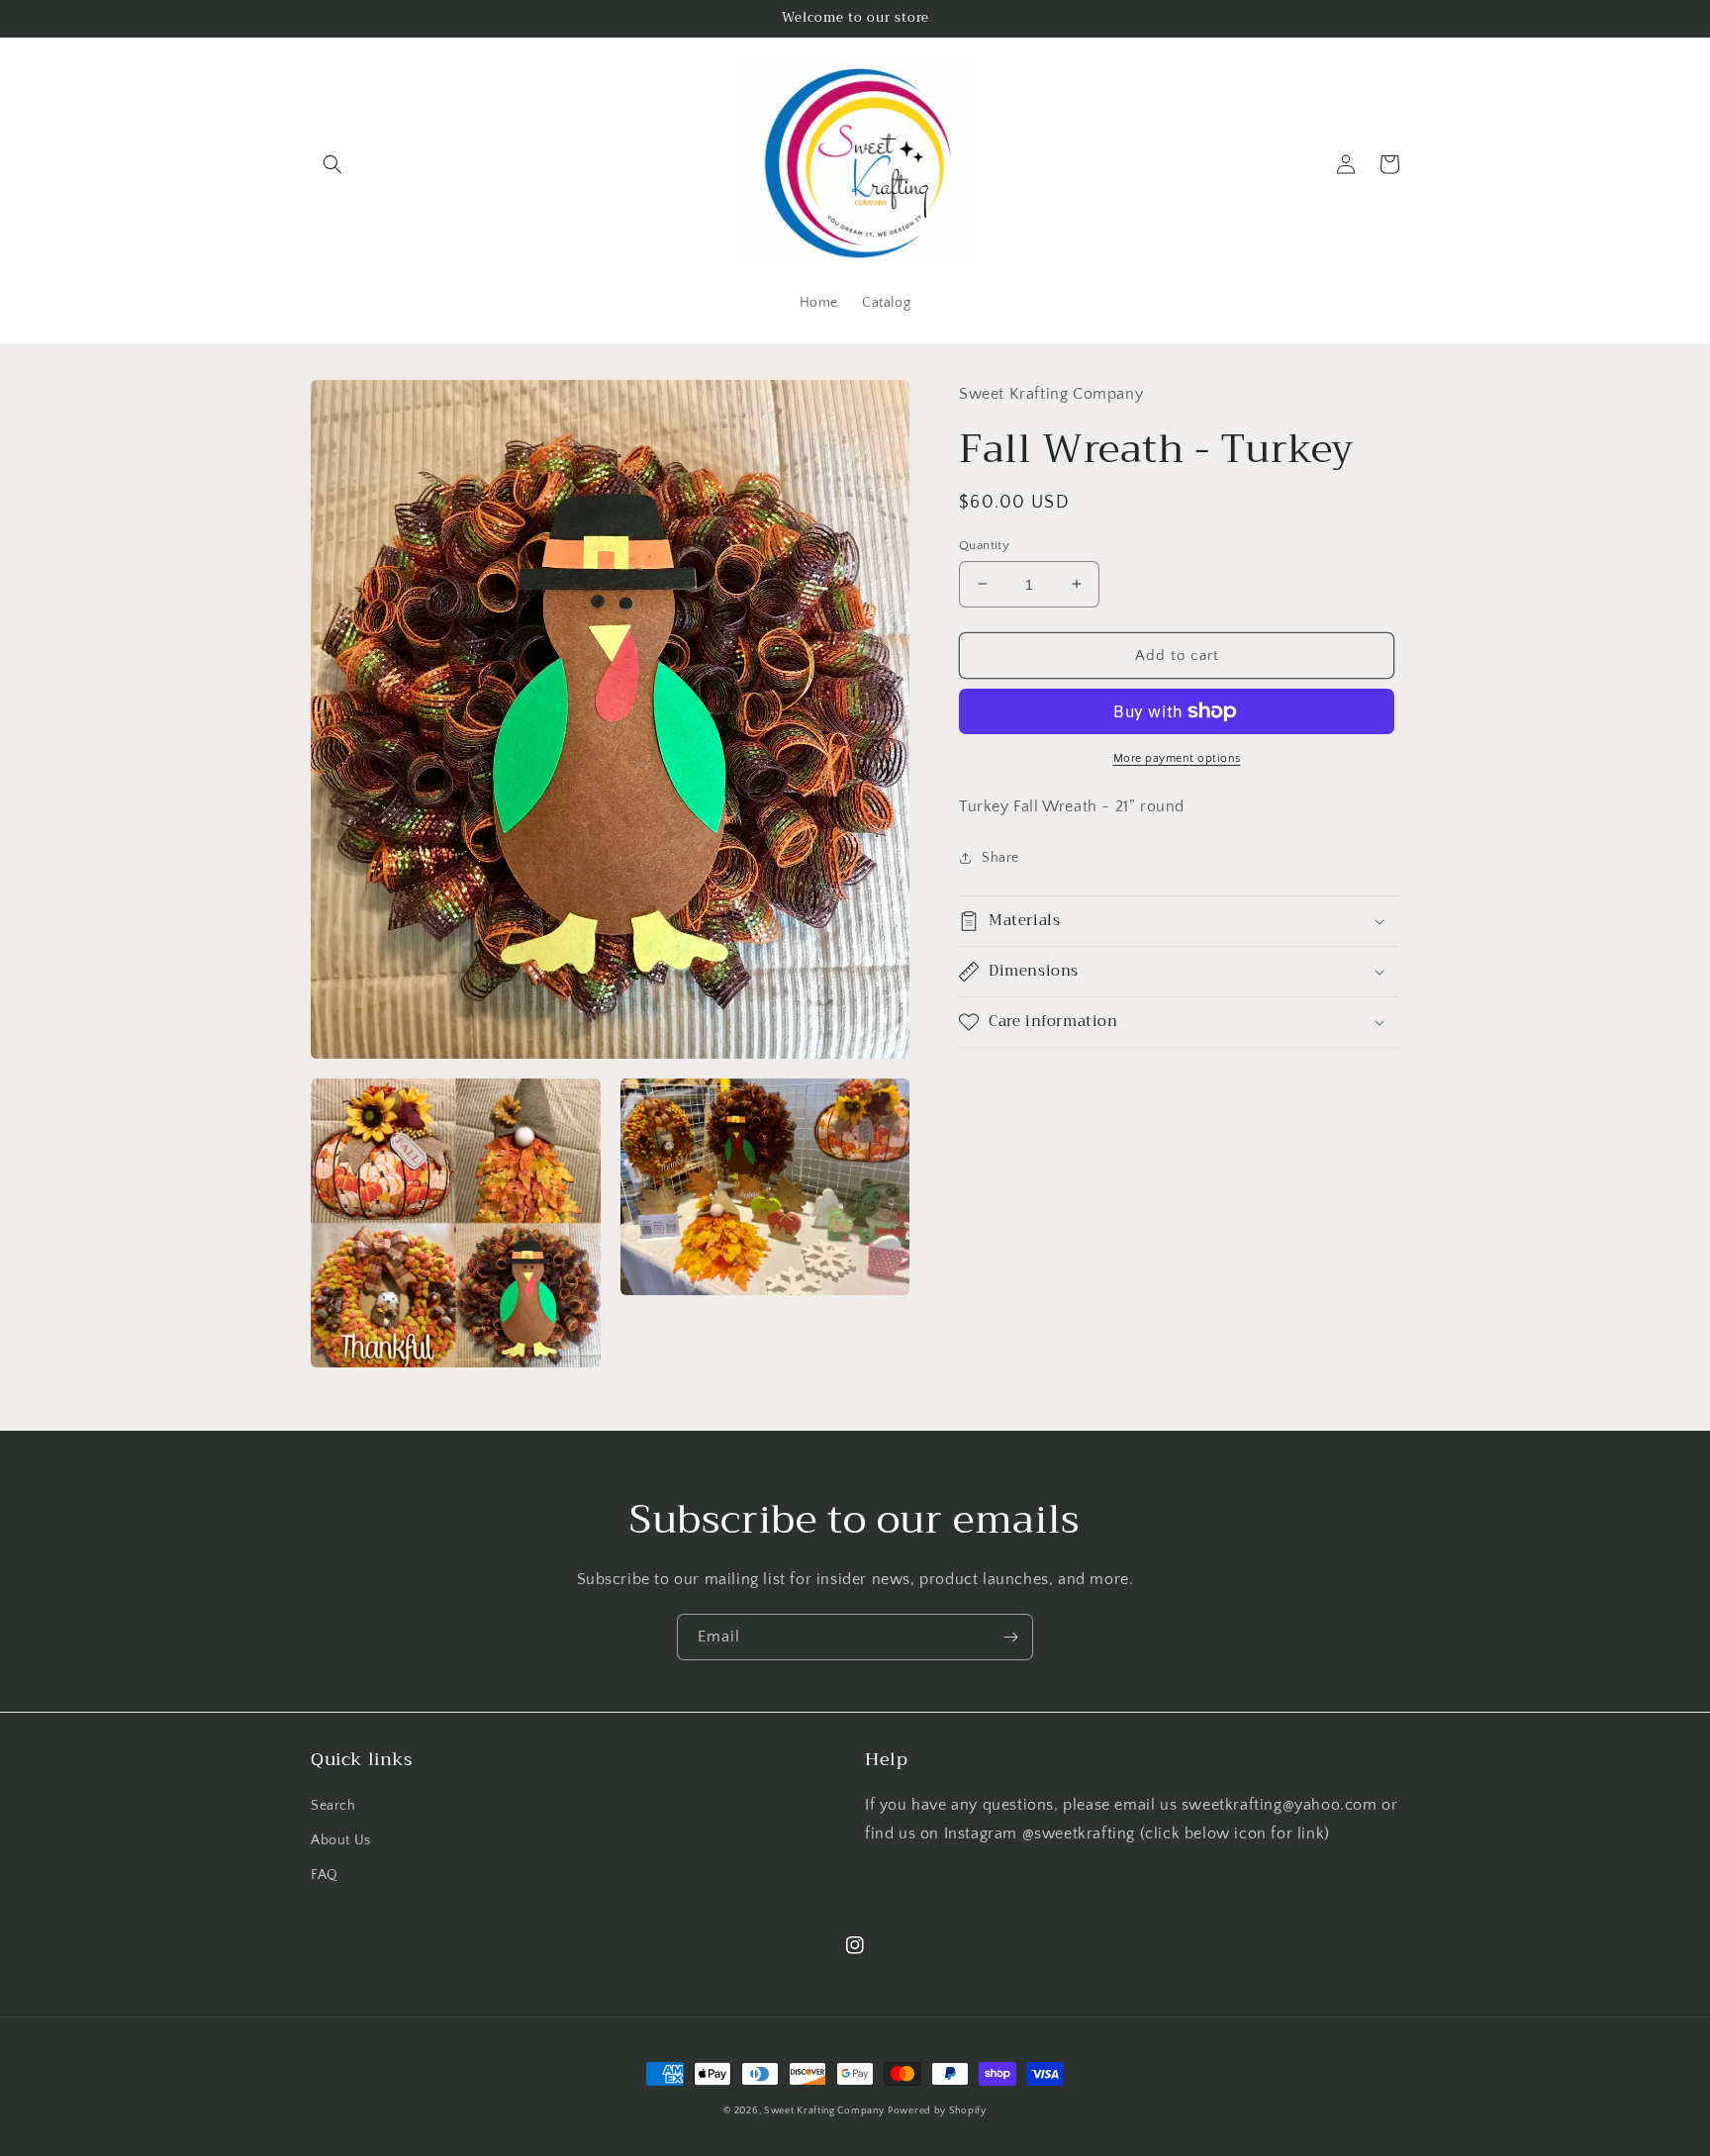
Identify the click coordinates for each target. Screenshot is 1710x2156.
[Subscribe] (1010, 1637)
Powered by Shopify (937, 2111)
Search (333, 1806)
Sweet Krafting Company (824, 2111)
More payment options (1177, 758)
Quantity (984, 544)
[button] (332, 164)
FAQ (325, 1875)
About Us (341, 1840)
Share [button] (1000, 858)
